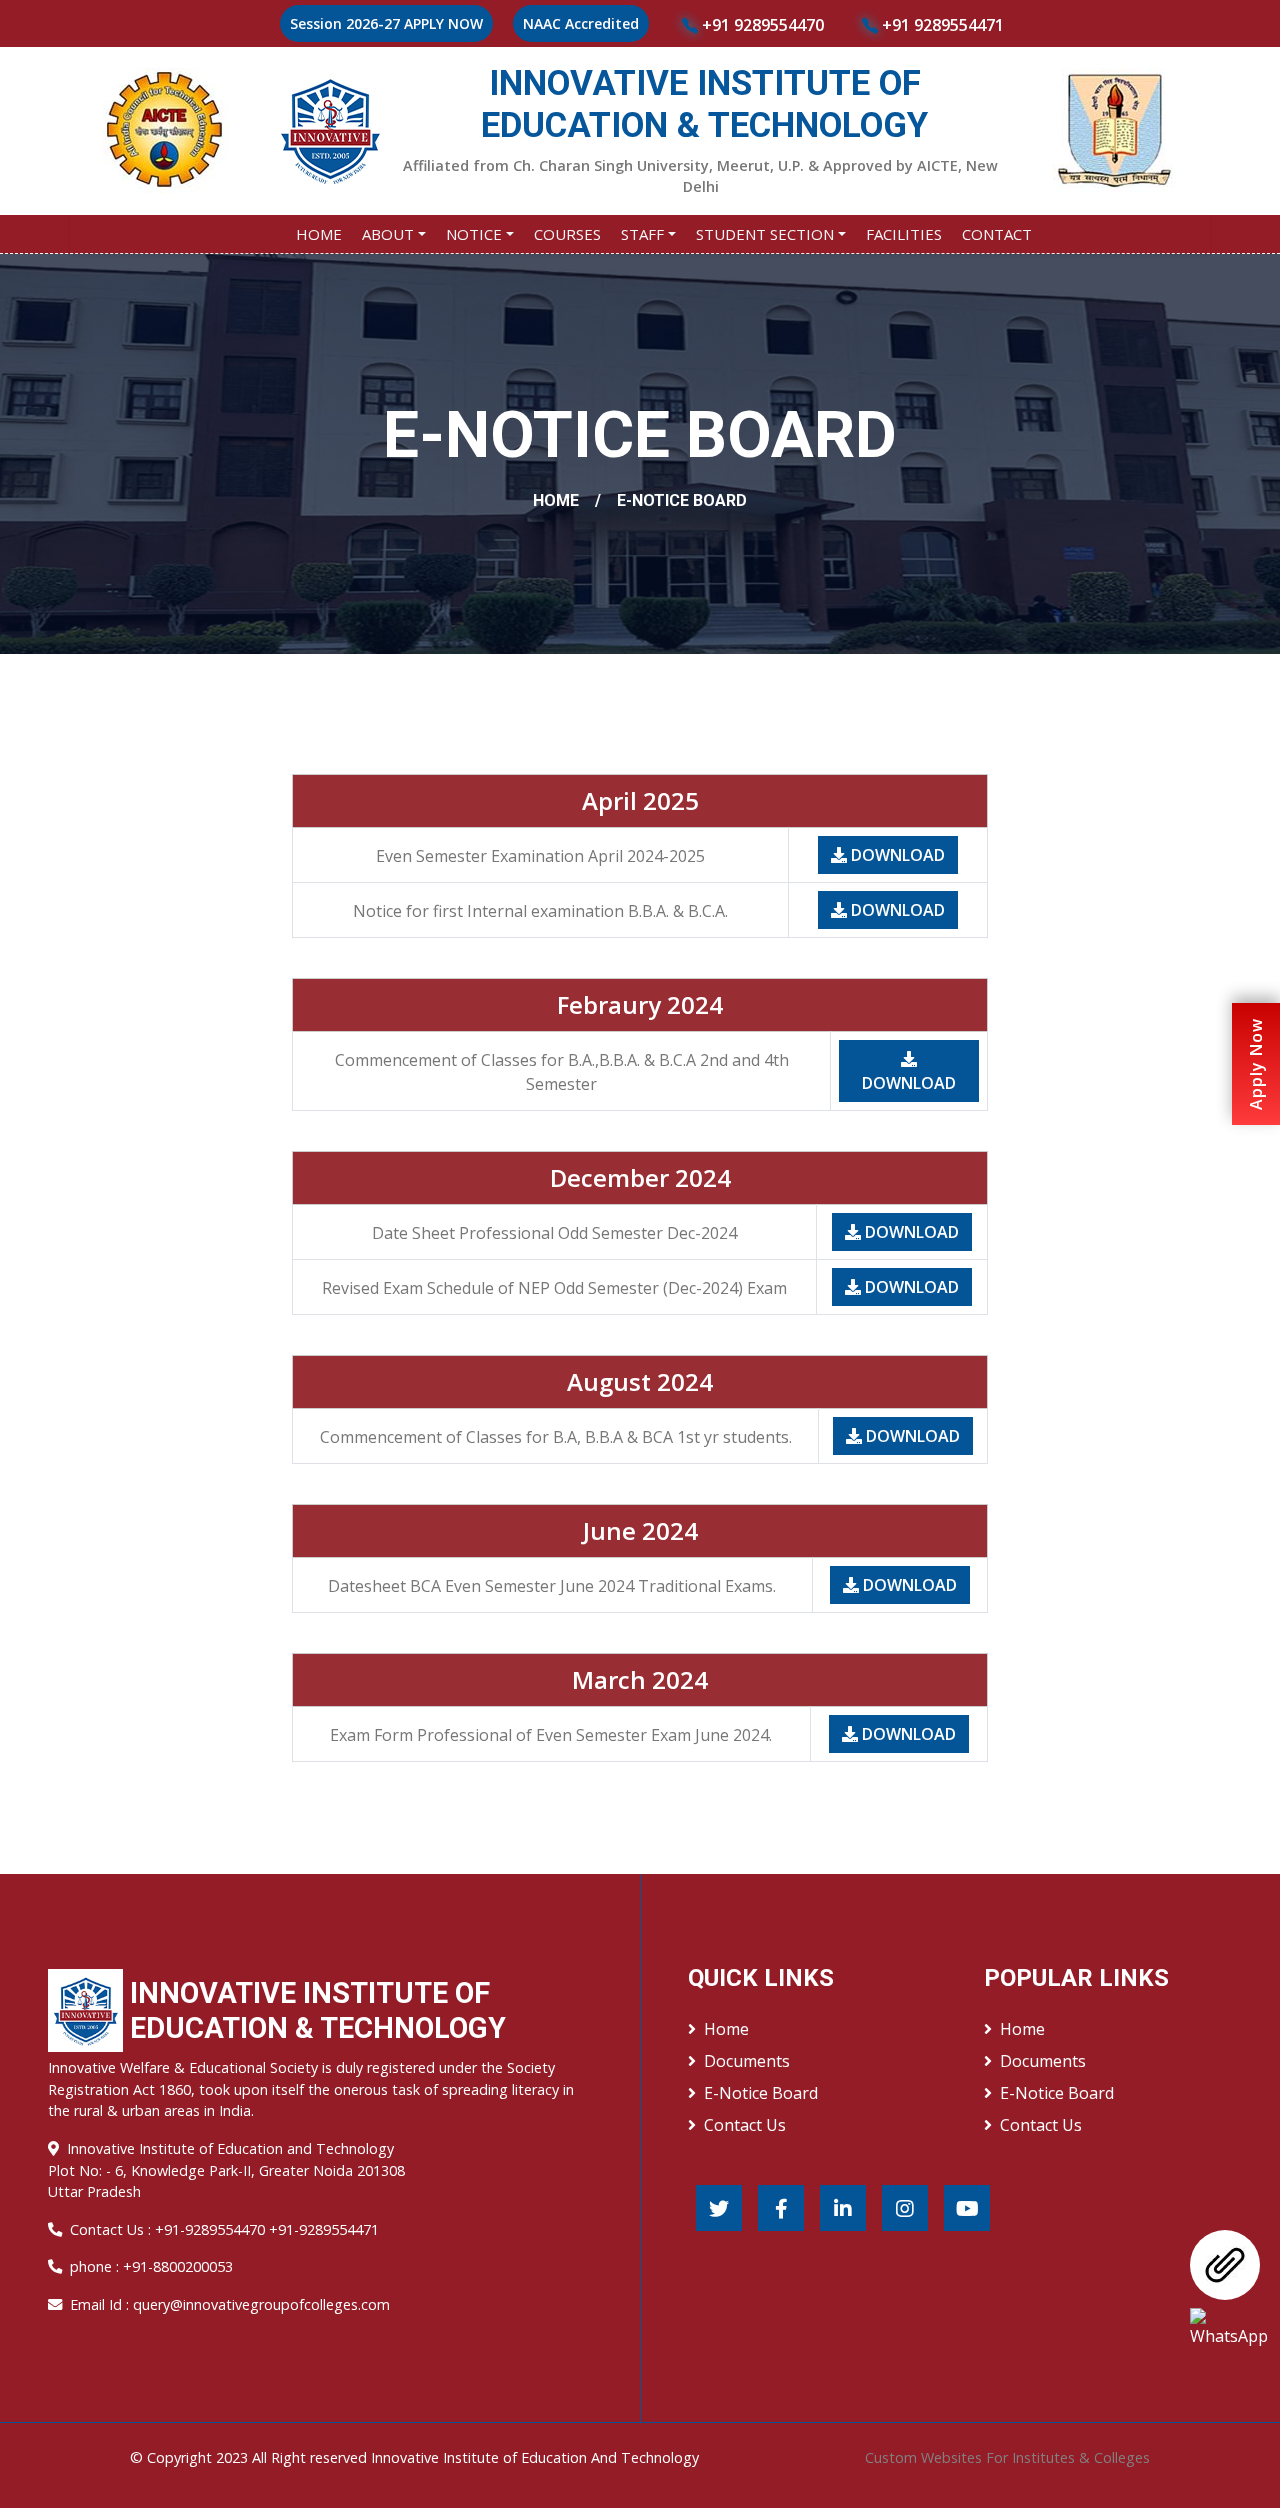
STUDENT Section (765, 234)
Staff (642, 234)
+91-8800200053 (178, 2266)
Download (896, 855)
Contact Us (745, 2125)
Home (319, 234)
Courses (567, 234)
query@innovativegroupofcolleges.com (261, 2304)
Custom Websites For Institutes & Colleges (1007, 2457)
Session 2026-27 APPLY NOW (386, 23)
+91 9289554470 (761, 25)
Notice (474, 234)
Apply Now (1256, 1064)
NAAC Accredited (581, 23)
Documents (747, 2061)
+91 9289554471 (941, 25)
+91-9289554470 (212, 2229)
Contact (997, 234)
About (388, 234)
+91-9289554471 (324, 2229)
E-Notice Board (761, 2093)
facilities (904, 234)
